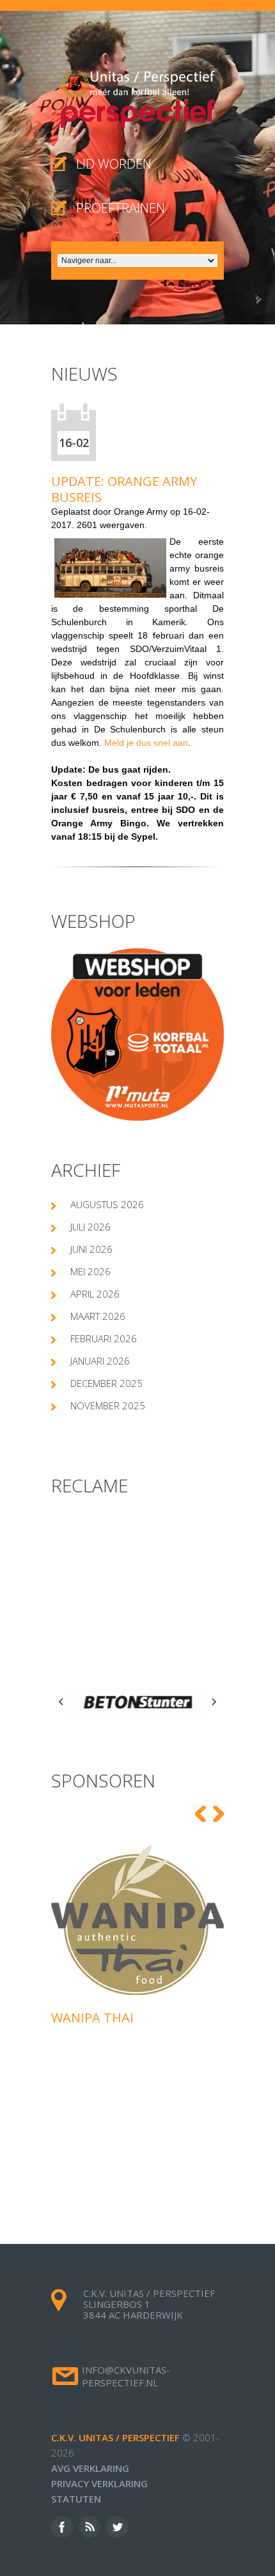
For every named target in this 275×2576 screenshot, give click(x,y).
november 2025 (108, 1405)
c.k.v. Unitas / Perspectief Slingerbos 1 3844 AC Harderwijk (149, 2304)
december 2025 (106, 1383)
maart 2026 (98, 1316)
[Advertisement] (137, 1593)
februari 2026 (104, 1338)
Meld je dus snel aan (146, 743)
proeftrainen (121, 208)
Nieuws (84, 374)
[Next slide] (214, 1702)
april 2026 (95, 1294)
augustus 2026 (107, 1204)
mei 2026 (90, 1271)
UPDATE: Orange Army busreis (124, 489)
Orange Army (141, 511)
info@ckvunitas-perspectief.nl (126, 2376)
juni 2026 (91, 1249)
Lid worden (114, 164)
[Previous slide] (61, 1702)
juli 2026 (90, 1227)
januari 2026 (100, 1361)
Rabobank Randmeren (145, 1927)
